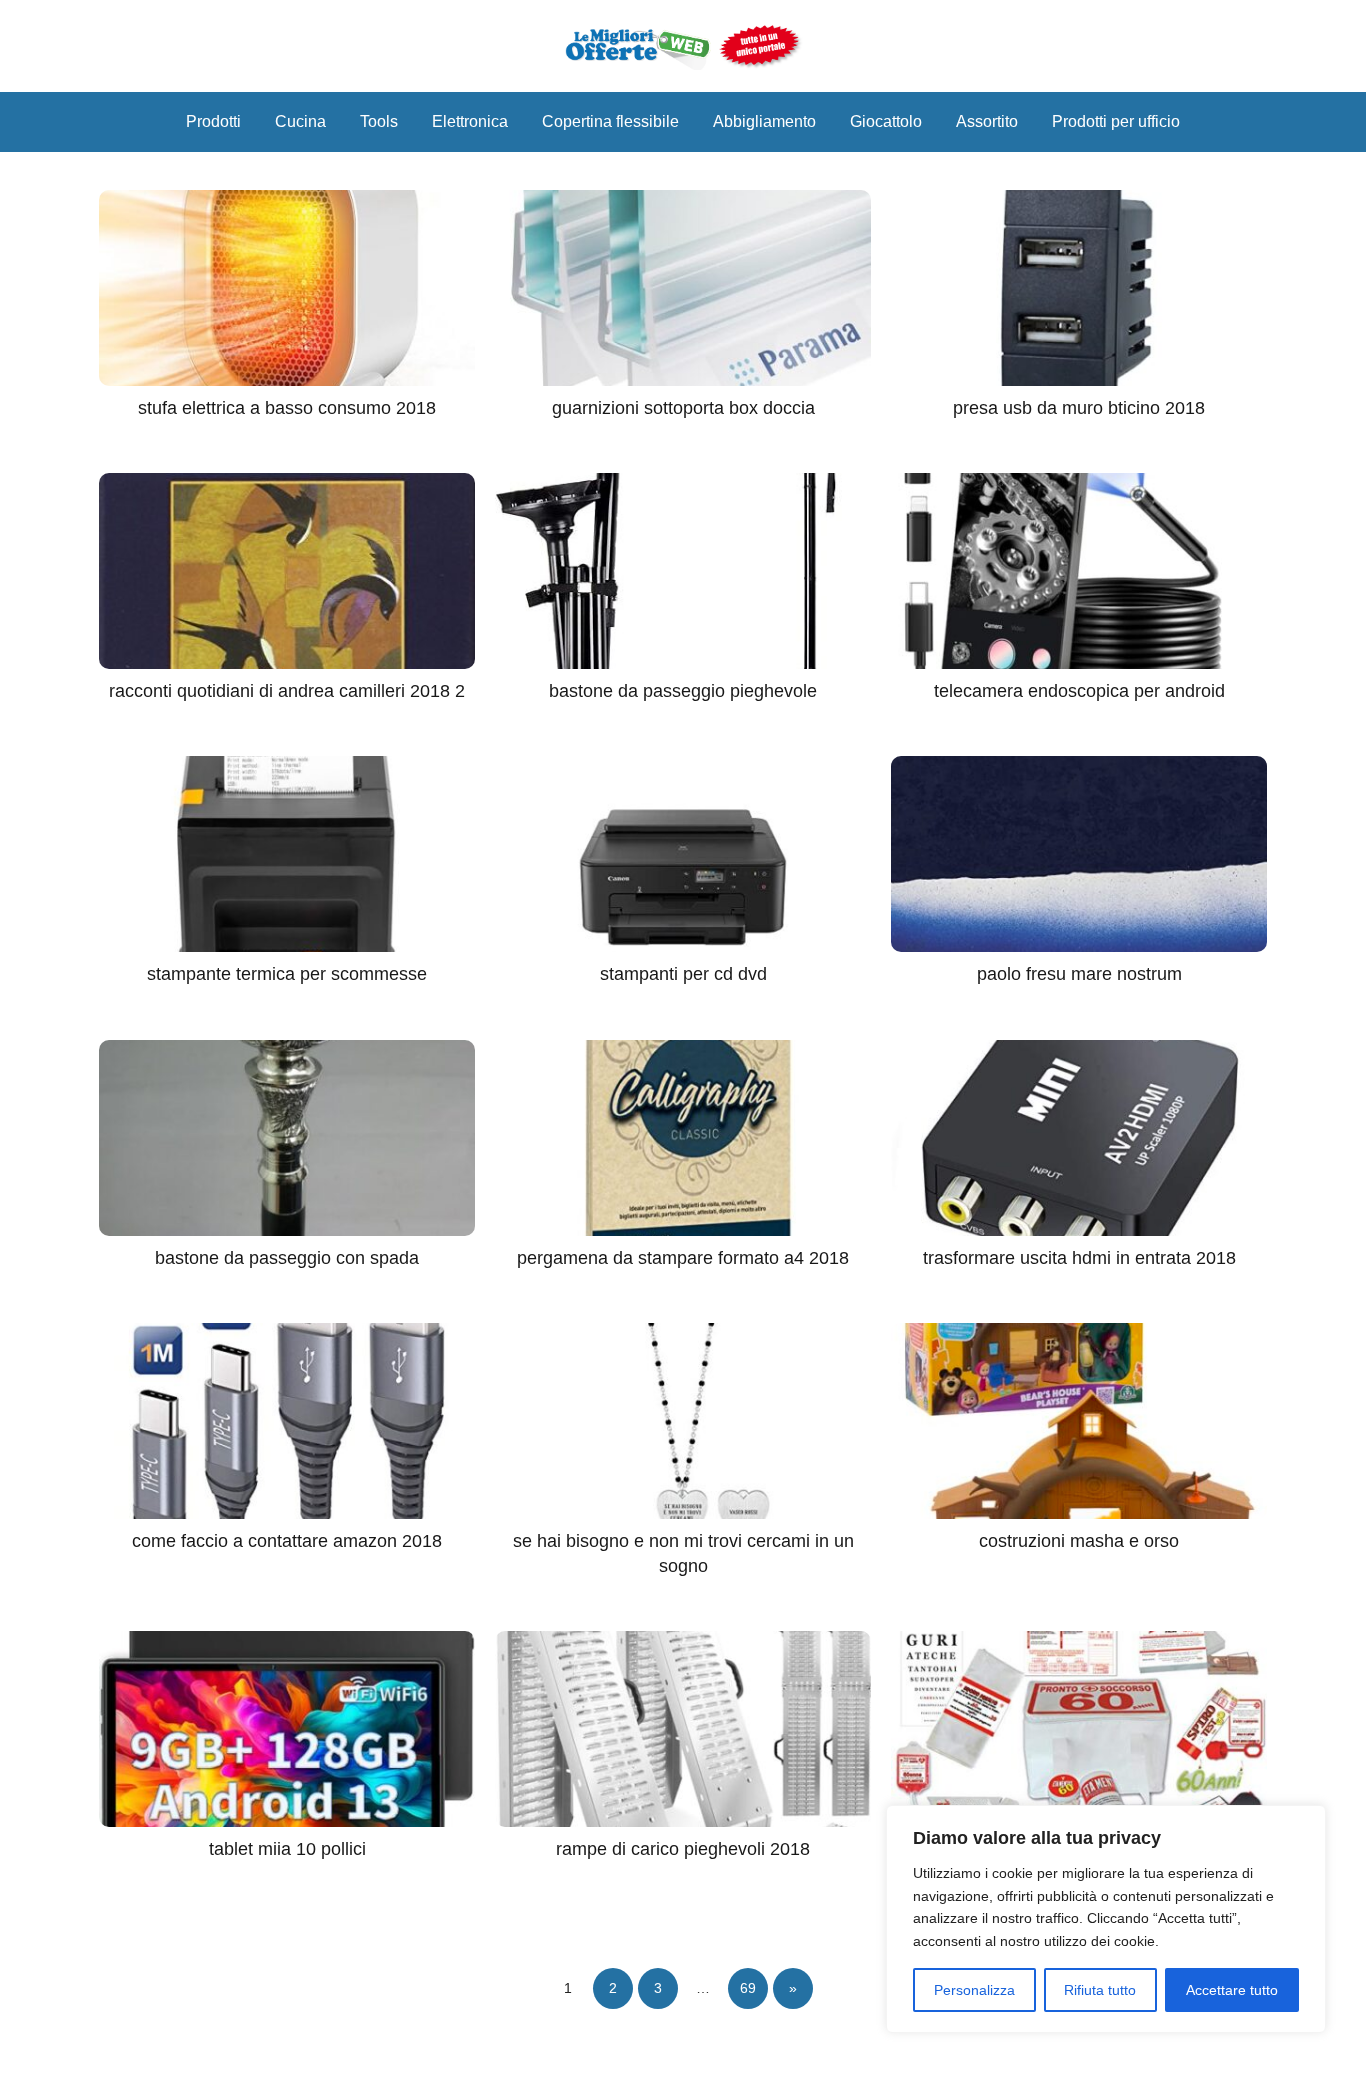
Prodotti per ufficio (1116, 121)
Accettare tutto (1232, 1990)
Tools (379, 121)
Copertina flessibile (610, 121)
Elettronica (470, 121)
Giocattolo (886, 121)
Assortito (987, 121)
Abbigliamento (764, 121)
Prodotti (213, 121)
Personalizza (974, 1990)
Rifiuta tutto (1100, 1990)
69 (748, 1988)
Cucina (300, 121)
